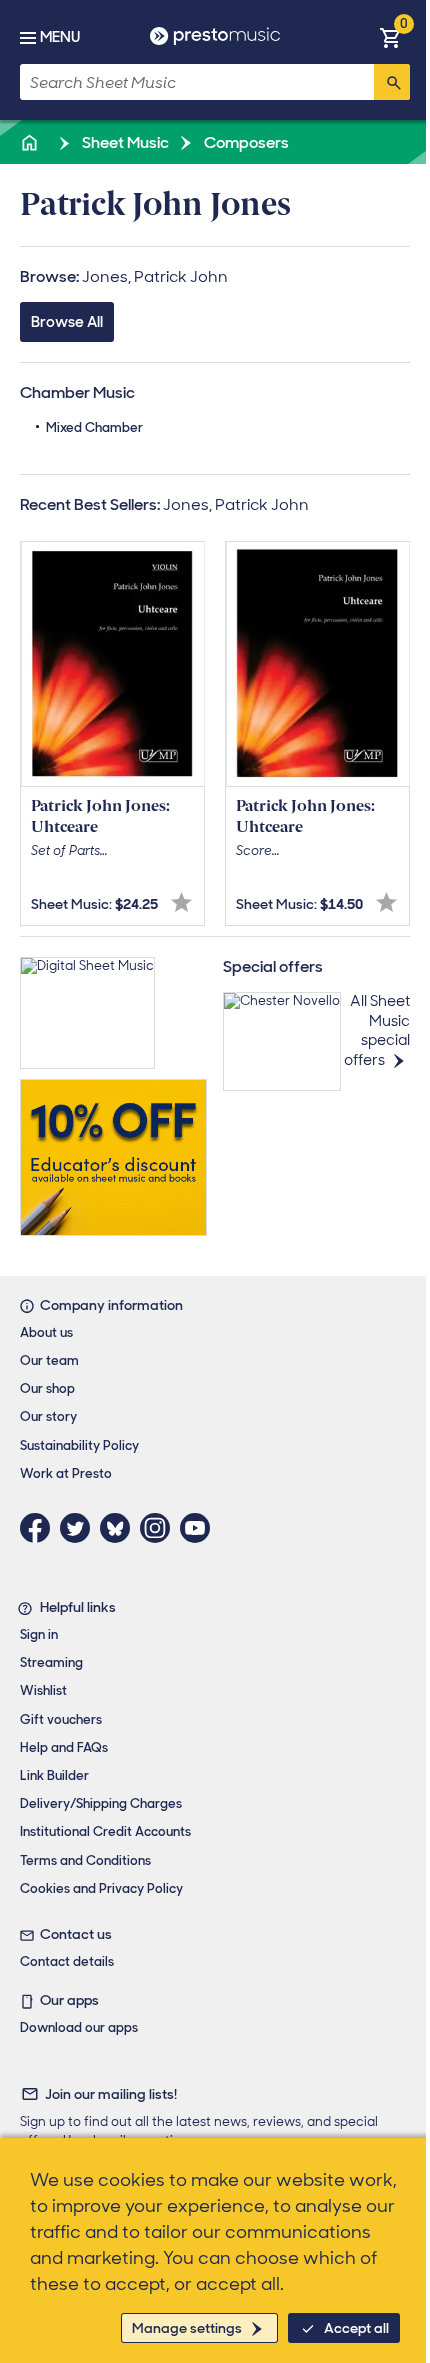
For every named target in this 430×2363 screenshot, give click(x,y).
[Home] (31, 142)
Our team (49, 1360)
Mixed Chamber (94, 427)
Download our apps (79, 2027)
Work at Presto (66, 1473)
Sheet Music (124, 142)
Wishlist (43, 1690)
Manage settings (187, 2328)
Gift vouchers (61, 1719)
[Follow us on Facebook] (40, 1528)
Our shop (47, 1388)
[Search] (392, 82)
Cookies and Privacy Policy (101, 1888)
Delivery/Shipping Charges (101, 1803)
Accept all (356, 2328)
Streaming (51, 1662)
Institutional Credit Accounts (105, 1831)
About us (46, 1332)
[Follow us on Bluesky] (120, 1528)
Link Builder (54, 1775)
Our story (48, 1416)
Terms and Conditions (85, 1860)
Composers (245, 142)
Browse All (67, 322)
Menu (60, 37)
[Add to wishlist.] (181, 902)
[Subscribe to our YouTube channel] (200, 1528)
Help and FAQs (64, 1747)
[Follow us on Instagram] (160, 1528)
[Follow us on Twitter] (80, 1528)
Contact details (67, 1961)
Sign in (39, 1634)
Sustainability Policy (79, 1445)
